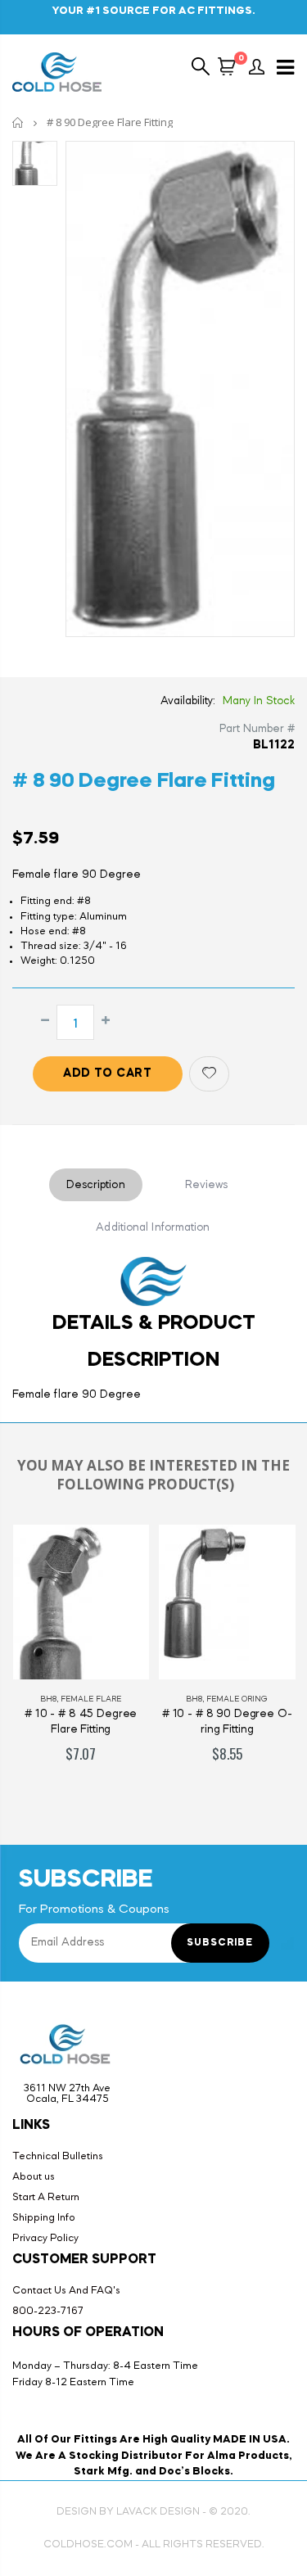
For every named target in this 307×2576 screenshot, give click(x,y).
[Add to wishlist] (209, 1074)
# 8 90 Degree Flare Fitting (143, 782)
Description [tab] (96, 1185)
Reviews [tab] (207, 1185)
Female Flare (91, 1699)
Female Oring (237, 1699)
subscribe (220, 1943)
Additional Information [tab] (153, 1227)
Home (18, 122)
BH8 (48, 1699)
